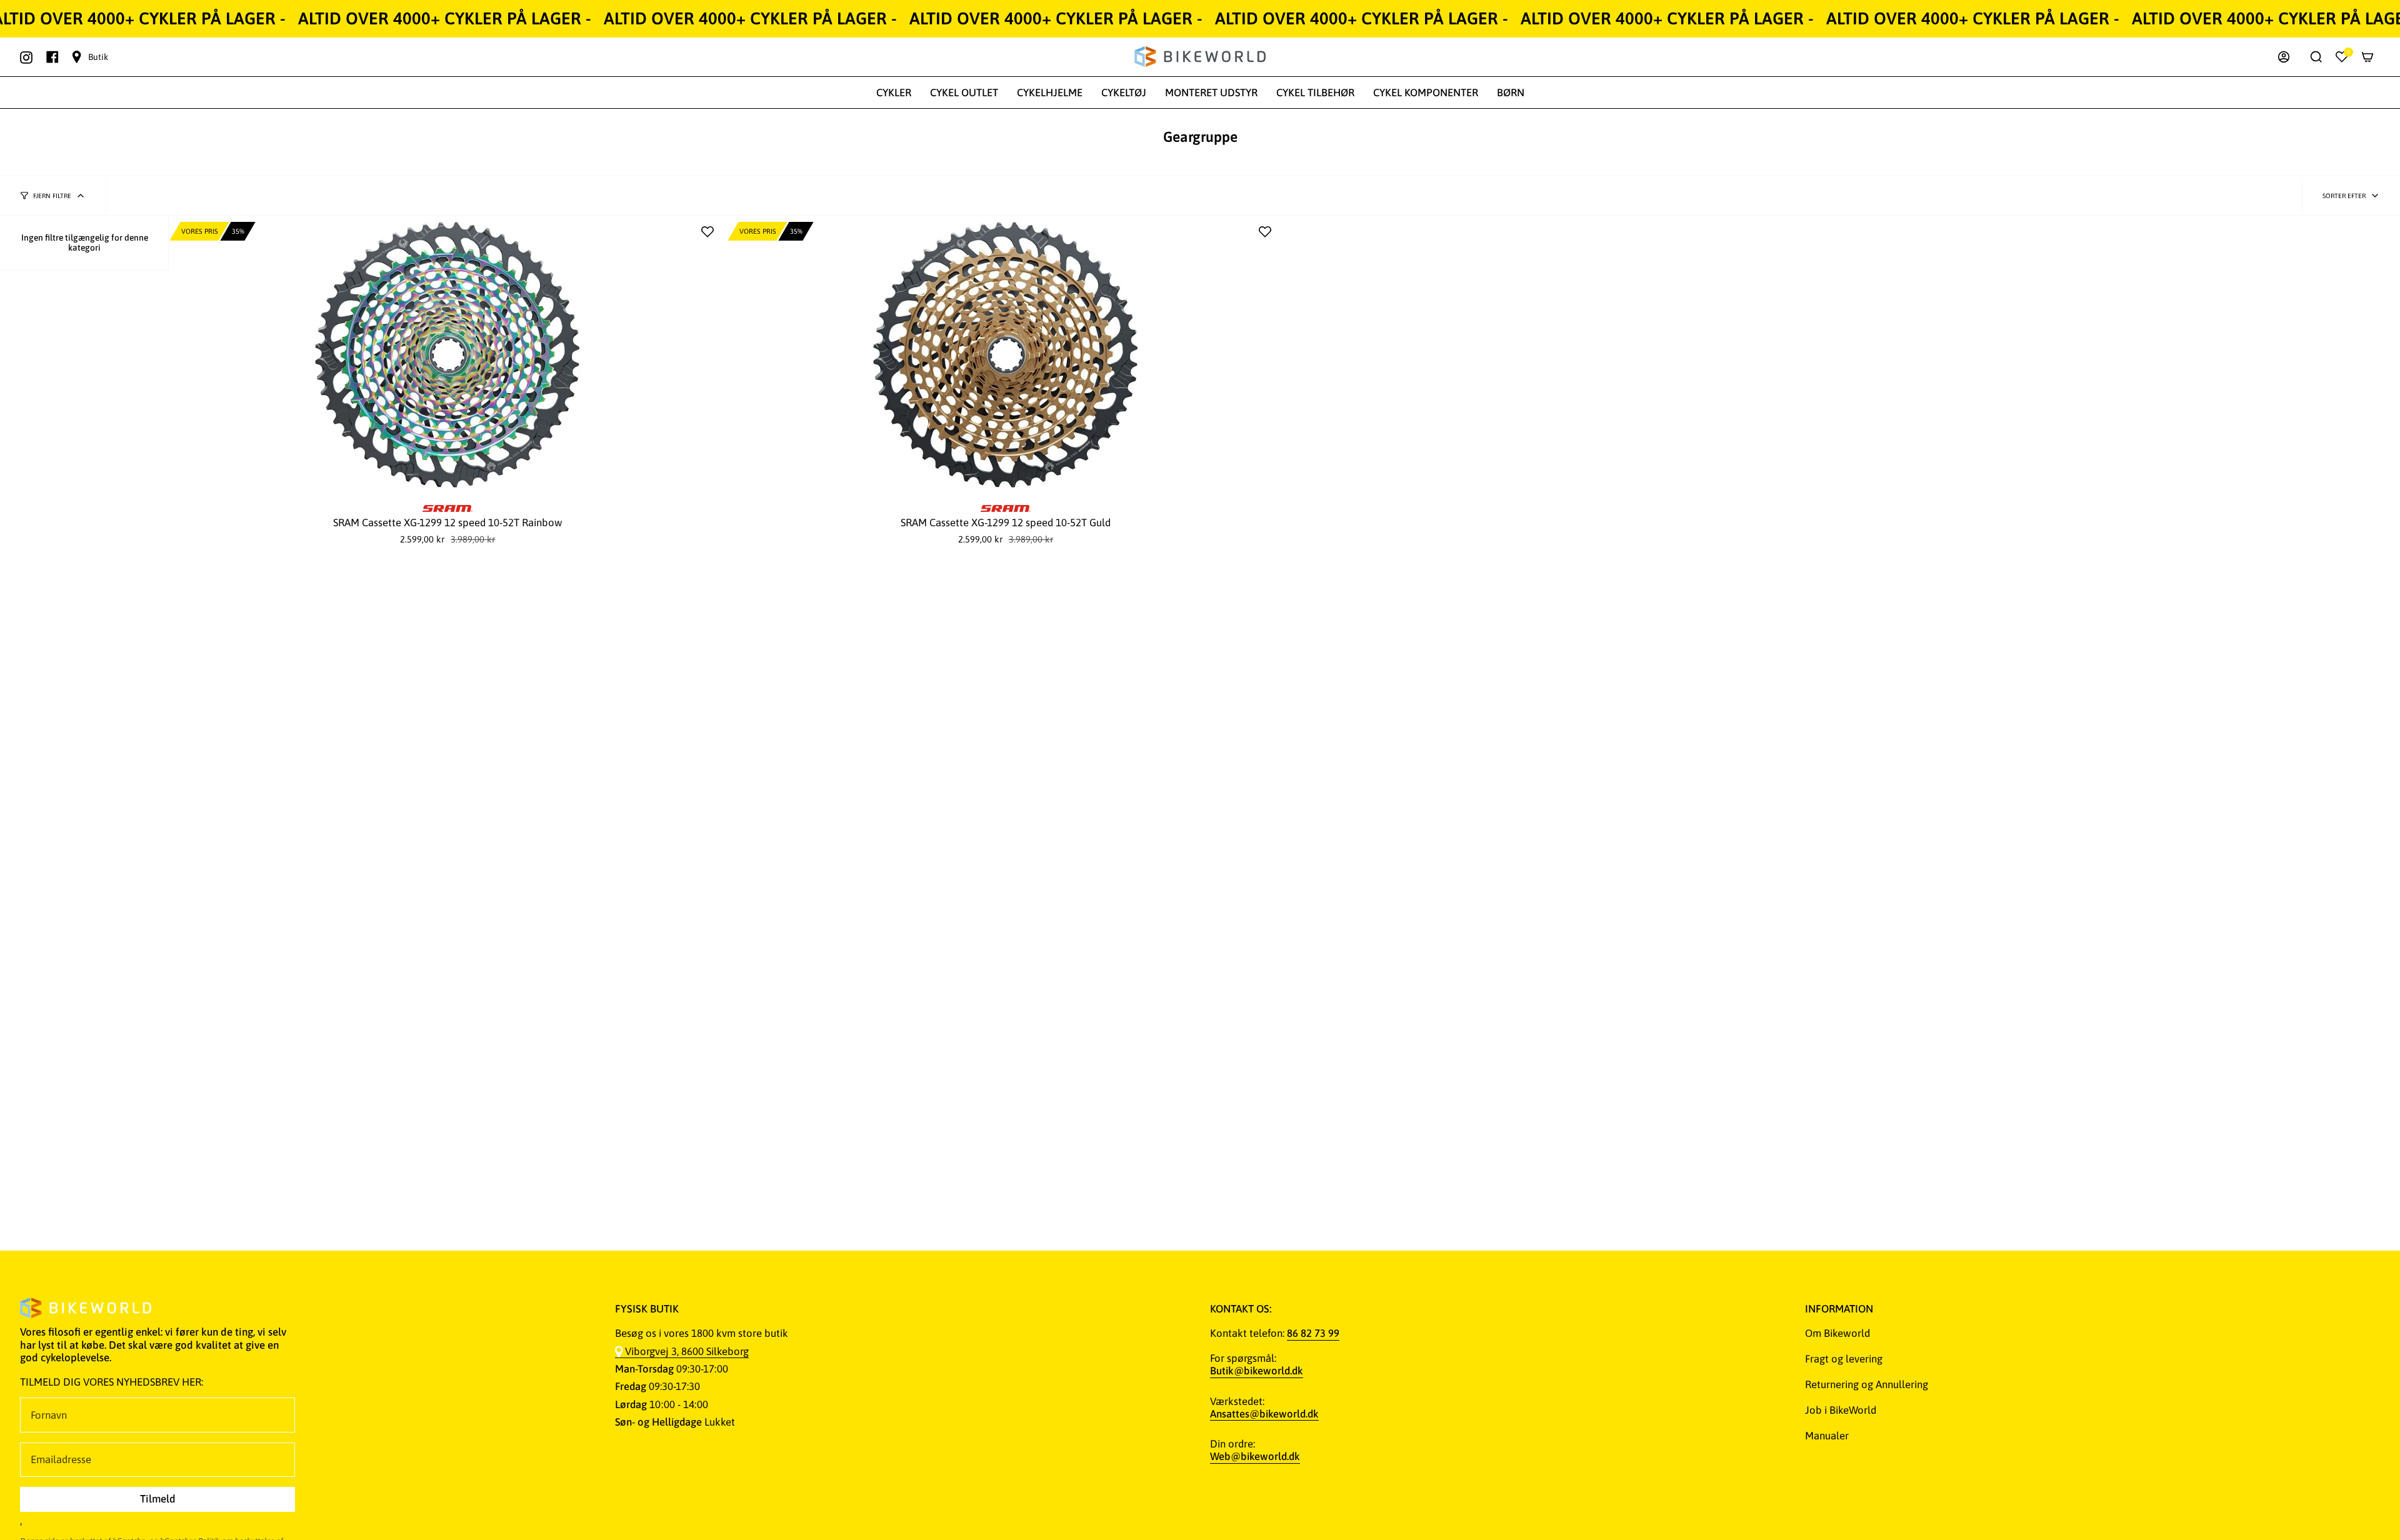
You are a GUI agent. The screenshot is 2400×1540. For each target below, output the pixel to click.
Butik (98, 57)
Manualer (1827, 1436)
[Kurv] (2367, 57)
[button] (894, 92)
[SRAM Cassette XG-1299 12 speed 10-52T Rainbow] (448, 355)
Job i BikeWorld (1841, 1410)
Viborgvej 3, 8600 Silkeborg (687, 1351)
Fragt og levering (1844, 1359)
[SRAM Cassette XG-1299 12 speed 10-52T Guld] (1006, 355)
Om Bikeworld (1837, 1333)
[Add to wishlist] (707, 232)
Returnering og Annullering (1867, 1384)
